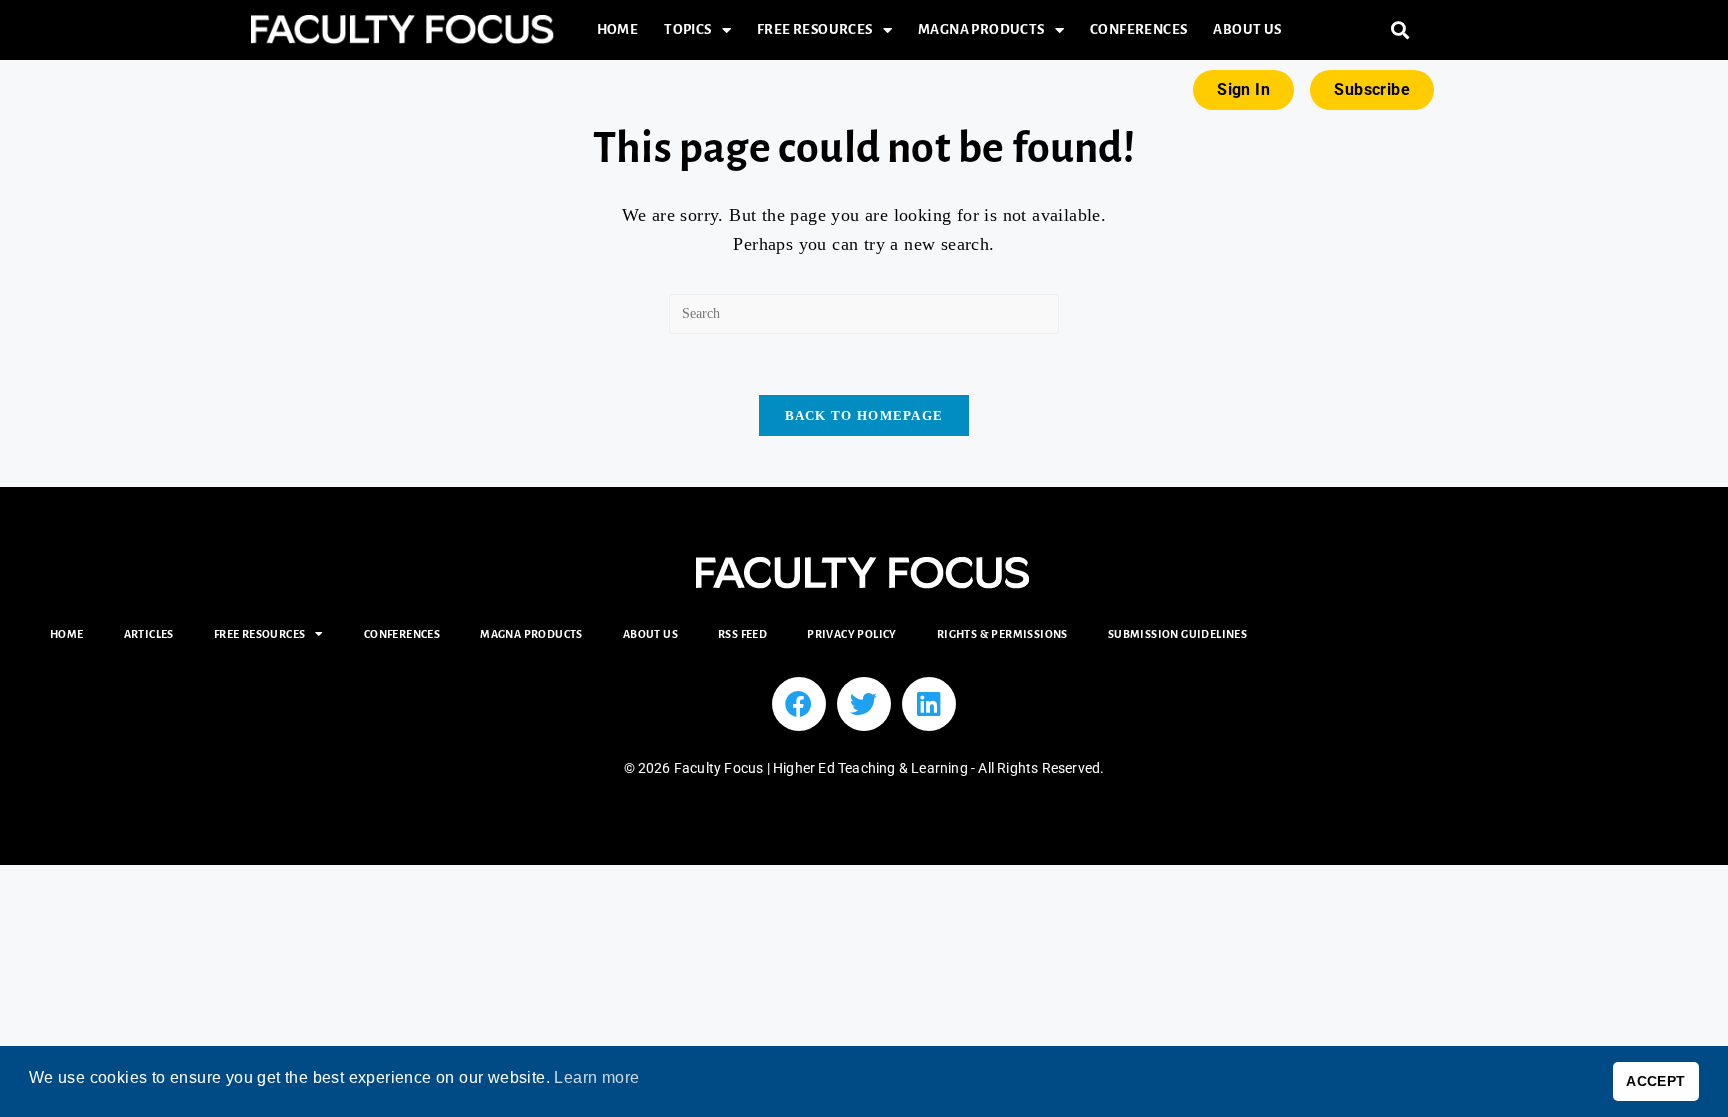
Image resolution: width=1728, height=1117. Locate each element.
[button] (1400, 30)
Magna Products (981, 29)
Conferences (1138, 29)
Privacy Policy (852, 634)
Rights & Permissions (1002, 634)
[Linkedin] (929, 704)
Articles (149, 634)
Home (618, 29)
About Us (1247, 29)
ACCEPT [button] (1655, 1081)
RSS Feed (742, 634)
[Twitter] (864, 704)
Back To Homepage (864, 415)
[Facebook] (799, 704)
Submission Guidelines (1177, 634)
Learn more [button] (596, 1077)
